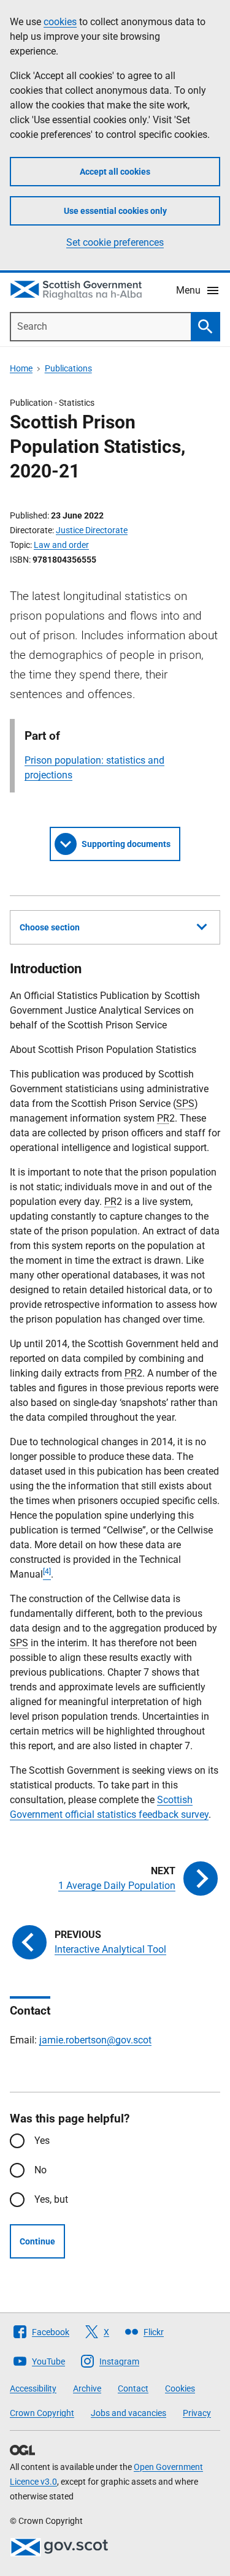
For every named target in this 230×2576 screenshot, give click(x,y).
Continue (37, 2241)
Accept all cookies (115, 172)
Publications (68, 368)
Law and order (61, 545)
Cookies (180, 2388)
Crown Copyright (42, 2413)
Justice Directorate (92, 530)
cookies (60, 22)
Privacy (197, 2413)
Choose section (50, 927)
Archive (87, 2388)
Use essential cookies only (115, 211)
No (40, 2170)
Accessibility (33, 2388)
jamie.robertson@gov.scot (95, 2040)
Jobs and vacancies (128, 2413)
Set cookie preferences (115, 242)
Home (21, 368)
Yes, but (51, 2199)
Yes (42, 2141)
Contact (133, 2388)
